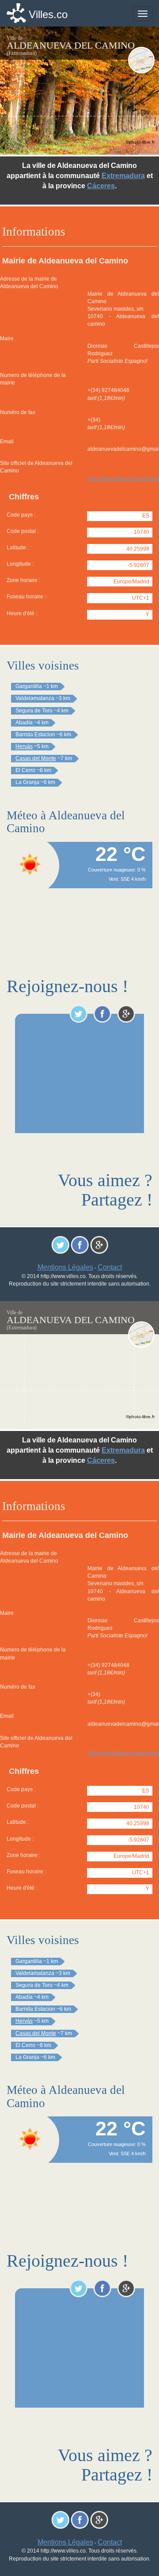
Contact (110, 1267)
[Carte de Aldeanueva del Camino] (141, 60)
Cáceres (101, 186)
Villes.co (48, 14)
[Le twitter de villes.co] (78, 1014)
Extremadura (123, 176)
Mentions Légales (65, 1267)
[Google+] (126, 1014)
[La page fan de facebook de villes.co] (102, 1014)
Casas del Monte (36, 758)
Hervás (24, 746)
